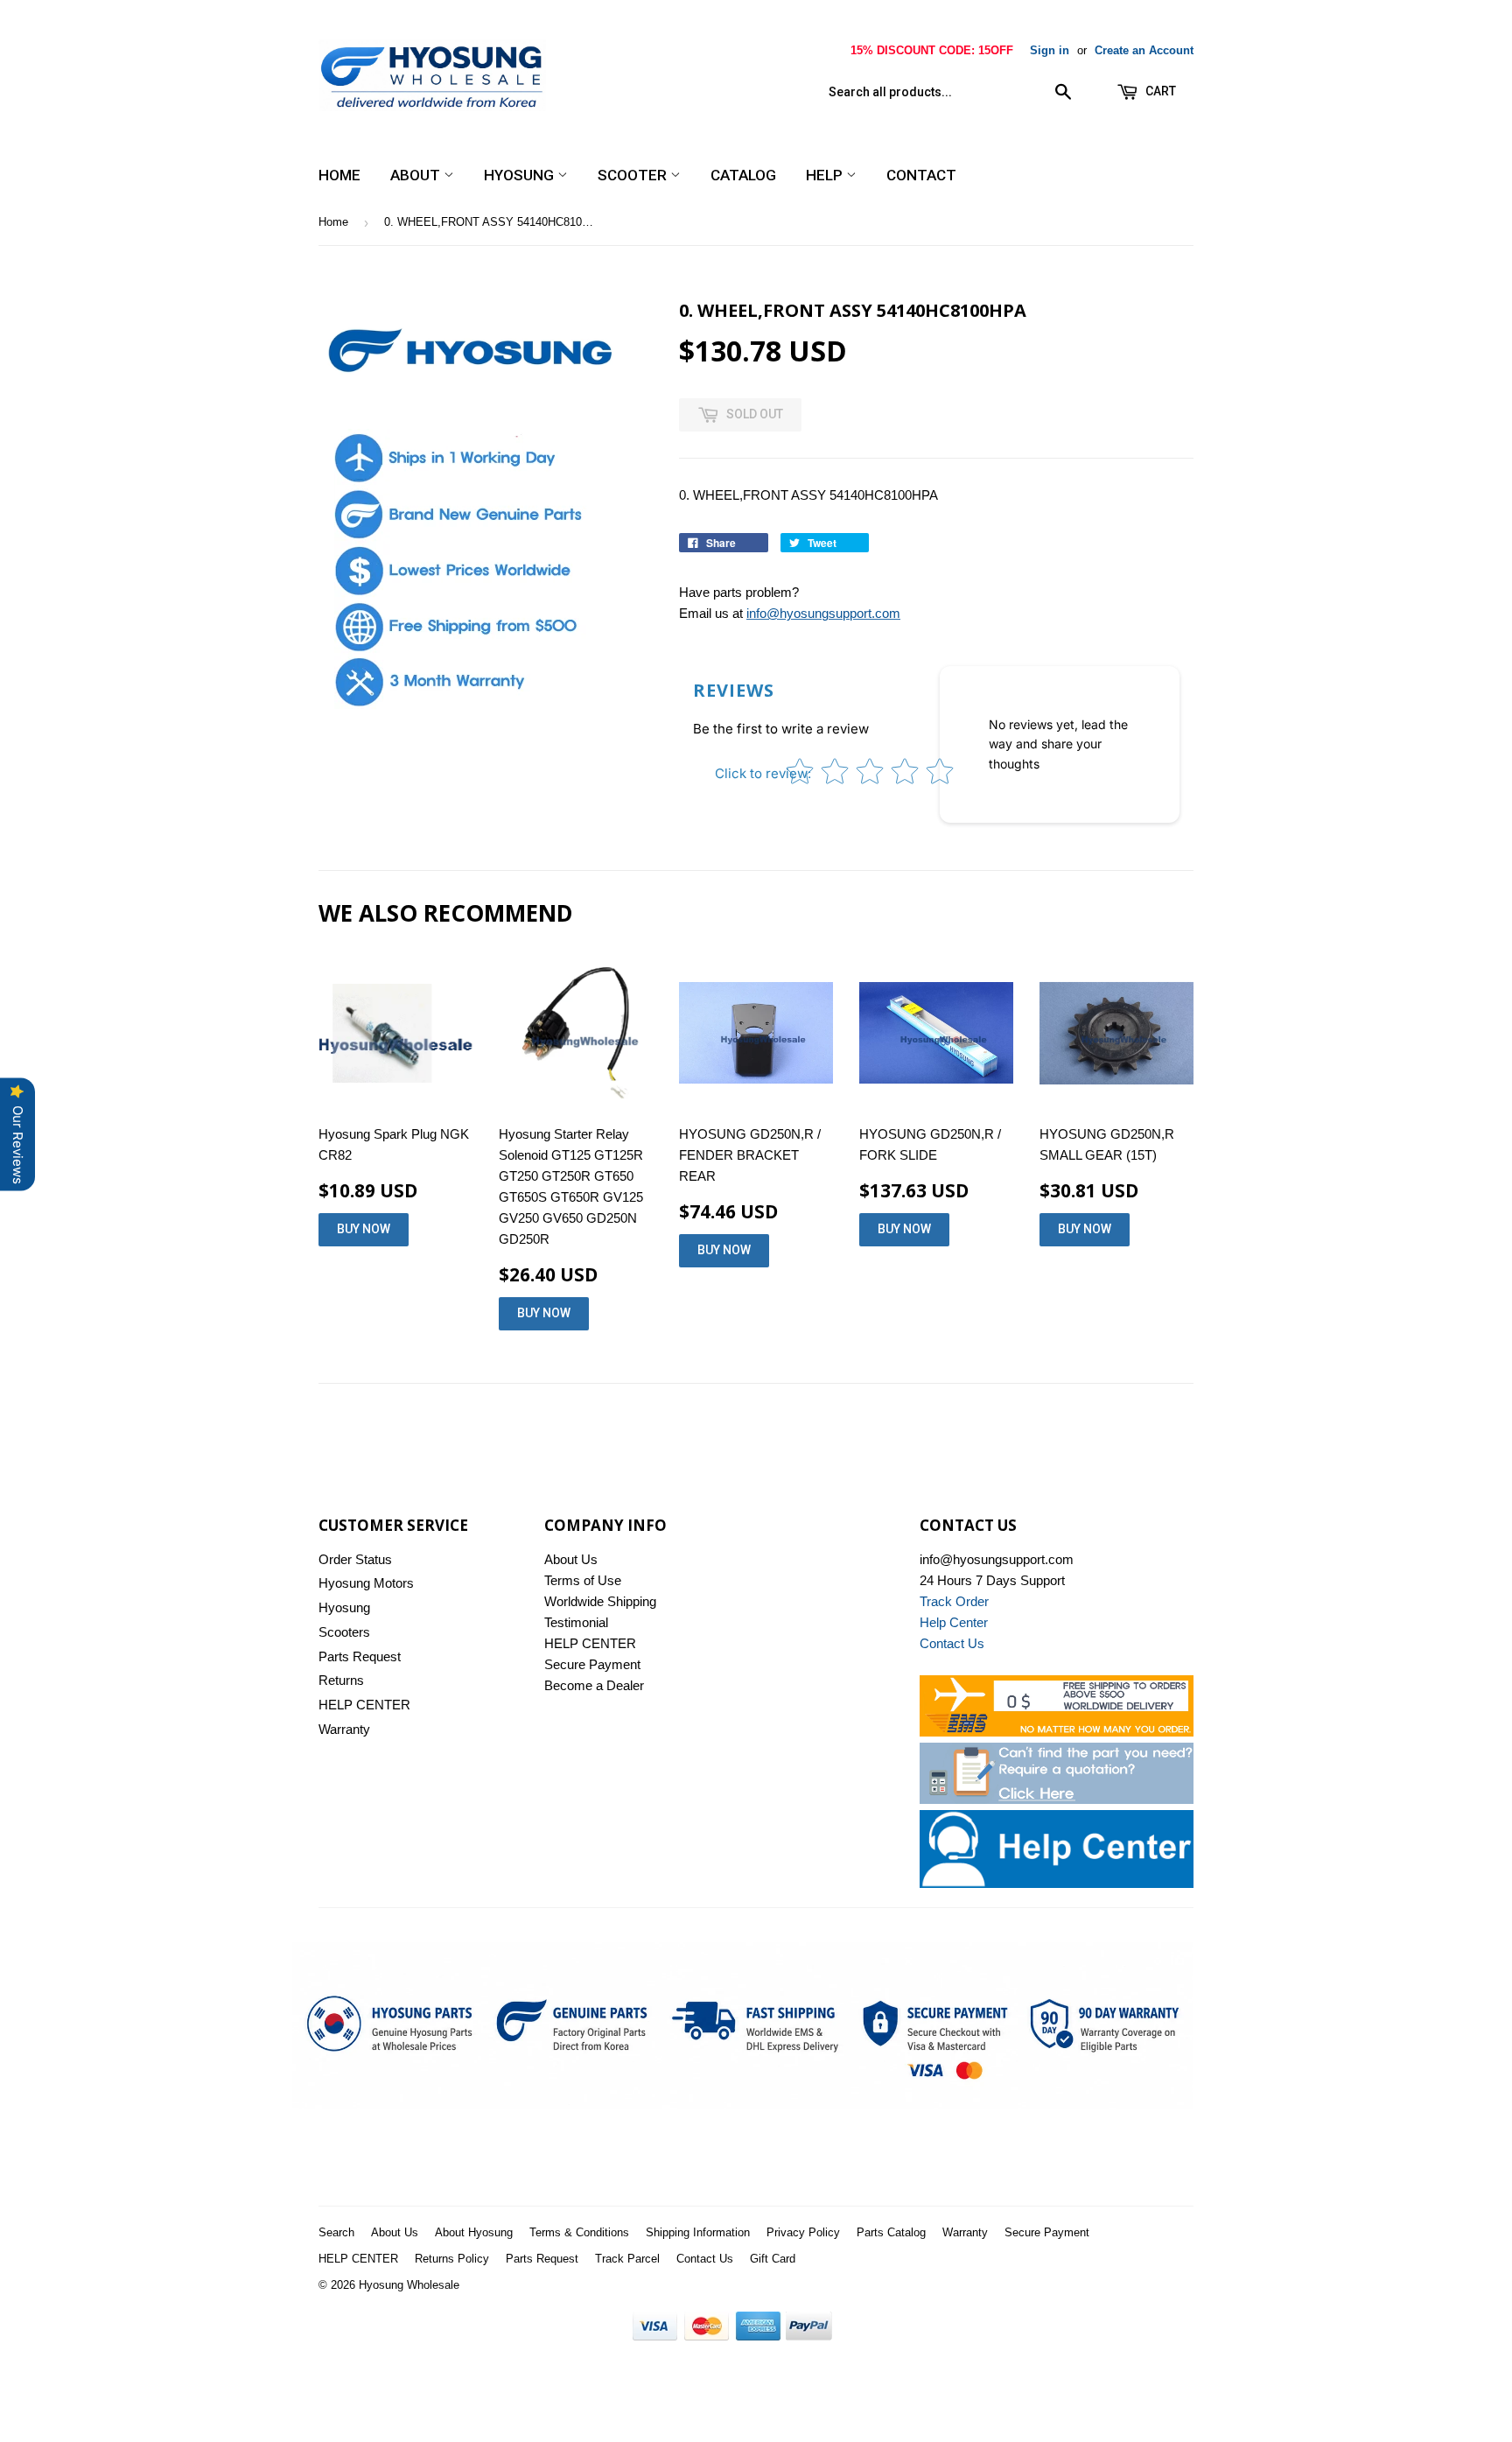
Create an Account (1144, 50)
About (417, 175)
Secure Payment (592, 1664)
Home (339, 175)
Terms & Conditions (579, 2232)
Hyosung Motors (366, 1583)
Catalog (743, 175)
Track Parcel (627, 2259)
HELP (826, 175)
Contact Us (705, 2259)
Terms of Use (583, 1580)
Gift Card (773, 2259)
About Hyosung (474, 2232)
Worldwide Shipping (600, 1601)
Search (336, 2232)
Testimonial (576, 1622)
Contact (921, 175)
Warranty (344, 1729)
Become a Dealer (594, 1685)
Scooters (344, 1632)
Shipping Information (698, 2232)
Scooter (634, 175)
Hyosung (521, 175)
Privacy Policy (803, 2232)
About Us (571, 1559)
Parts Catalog (891, 2232)
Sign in (1050, 50)
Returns (341, 1680)
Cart (1159, 91)
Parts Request (360, 1656)
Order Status (355, 1559)
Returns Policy (452, 2259)
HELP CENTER (364, 1705)
